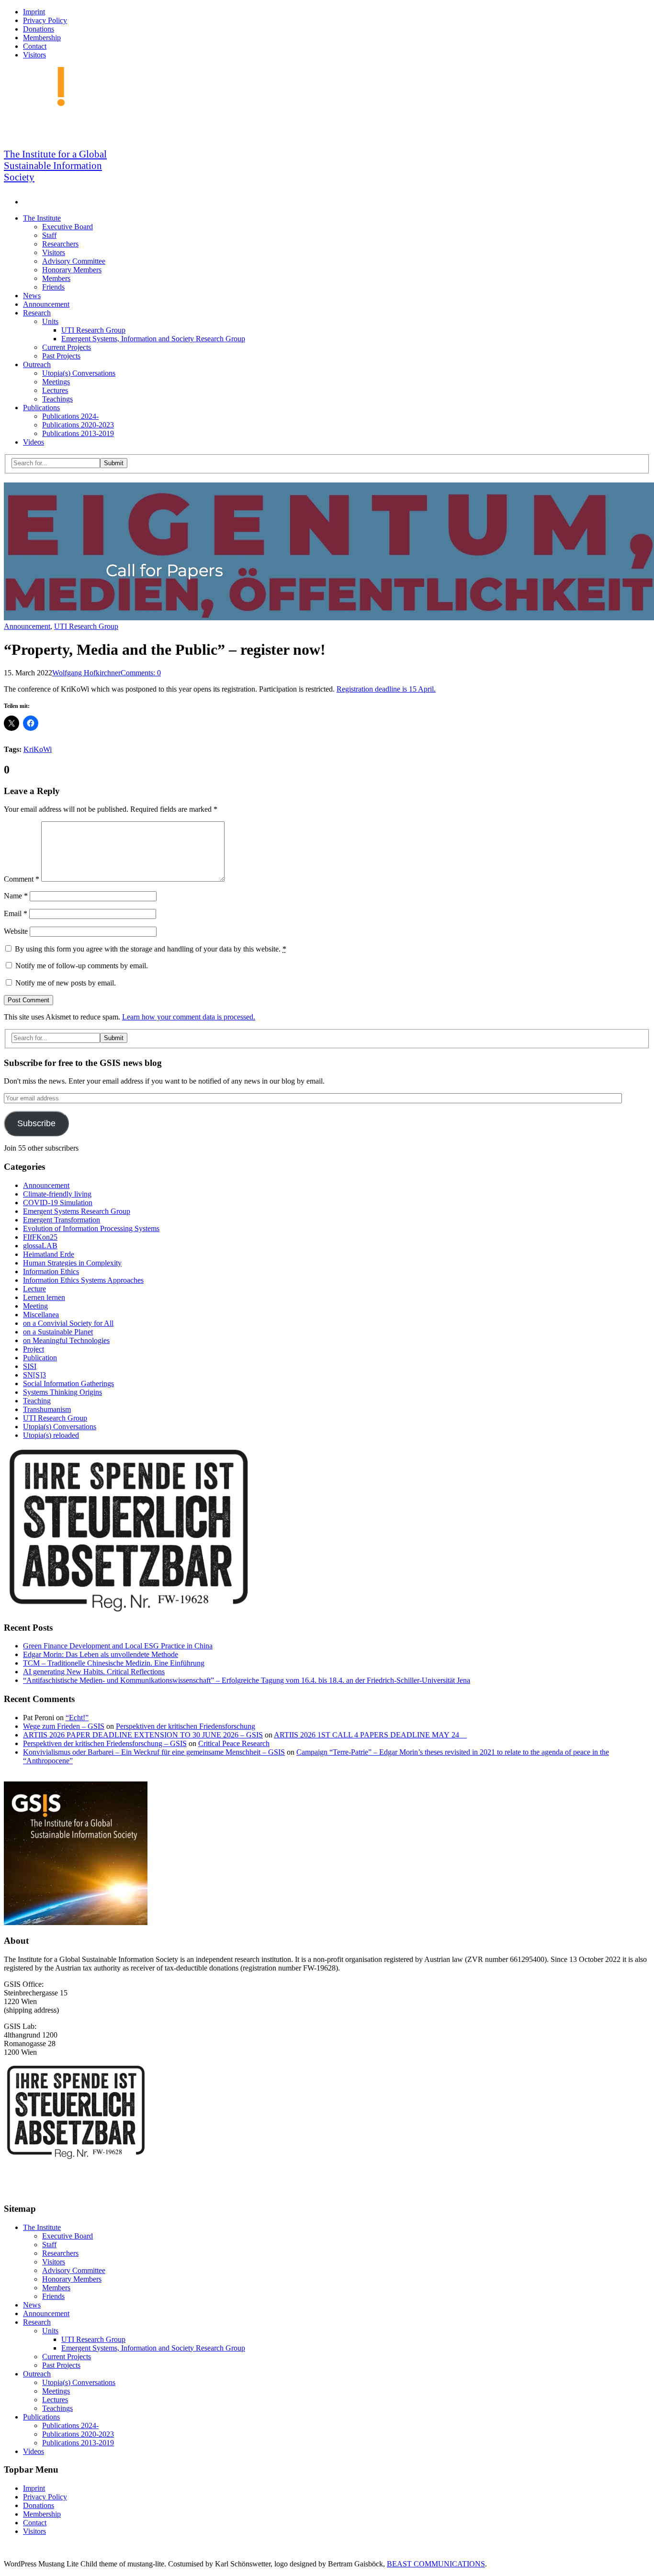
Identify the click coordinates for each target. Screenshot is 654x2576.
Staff (49, 235)
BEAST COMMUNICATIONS (436, 2564)
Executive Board (68, 227)
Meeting (35, 1306)
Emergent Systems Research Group (77, 1211)
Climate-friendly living (57, 1194)
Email (16, 913)
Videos (34, 442)
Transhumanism (47, 1409)
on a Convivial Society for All (68, 1323)
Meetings (56, 382)
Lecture (34, 1289)
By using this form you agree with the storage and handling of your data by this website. (151, 949)
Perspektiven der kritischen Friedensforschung (186, 1726)
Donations (39, 29)
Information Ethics (51, 1271)
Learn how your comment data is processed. (189, 1017)
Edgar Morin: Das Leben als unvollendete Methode (101, 1654)
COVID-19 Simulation (58, 1203)
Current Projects (67, 347)
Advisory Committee (74, 261)
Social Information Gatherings (68, 1383)
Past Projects (61, 356)
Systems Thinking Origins (62, 1392)
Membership (42, 38)
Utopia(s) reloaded (51, 1435)
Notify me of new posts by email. (66, 983)
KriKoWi (38, 749)
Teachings (57, 399)
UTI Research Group (93, 330)
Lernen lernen (44, 1297)
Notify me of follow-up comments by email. (82, 966)
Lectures (55, 390)
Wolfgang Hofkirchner (86, 673)
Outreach (37, 364)
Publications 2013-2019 (78, 433)
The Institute (42, 218)
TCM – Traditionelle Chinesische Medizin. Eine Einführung (114, 1663)
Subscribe (36, 1123)
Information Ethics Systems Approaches (83, 1280)
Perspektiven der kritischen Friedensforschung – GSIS (105, 1743)
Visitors (34, 55)
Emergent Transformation (62, 1220)
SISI (30, 1366)
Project (34, 1349)
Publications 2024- (70, 416)
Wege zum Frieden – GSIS (64, 1726)
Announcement (46, 304)
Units (50, 321)
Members (56, 278)
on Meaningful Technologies (66, 1340)
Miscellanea (41, 1315)
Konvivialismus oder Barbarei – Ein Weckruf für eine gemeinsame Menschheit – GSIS (154, 1752)
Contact (35, 46)
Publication (40, 1358)
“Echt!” (77, 1718)
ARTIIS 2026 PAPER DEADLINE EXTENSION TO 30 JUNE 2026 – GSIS (143, 1735)
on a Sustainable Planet (58, 1332)
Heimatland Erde (49, 1254)
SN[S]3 (34, 1375)
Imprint (34, 12)
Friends (53, 287)
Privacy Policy (45, 20)
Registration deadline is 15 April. (386, 689)
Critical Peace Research (234, 1743)
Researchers (60, 244)
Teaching (37, 1401)
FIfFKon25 (40, 1237)
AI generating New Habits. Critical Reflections (94, 1672)
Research (37, 313)
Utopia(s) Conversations (79, 373)
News (32, 296)
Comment (22, 879)
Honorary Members (72, 270)
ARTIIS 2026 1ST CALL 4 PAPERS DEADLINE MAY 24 (370, 1735)
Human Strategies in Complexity (72, 1263)
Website (16, 931)
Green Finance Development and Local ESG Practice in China (118, 1646)
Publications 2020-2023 (78, 425)
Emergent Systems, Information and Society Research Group (153, 339)
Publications (41, 408)
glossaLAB (40, 1246)
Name (16, 896)
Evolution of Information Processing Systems (91, 1228)
